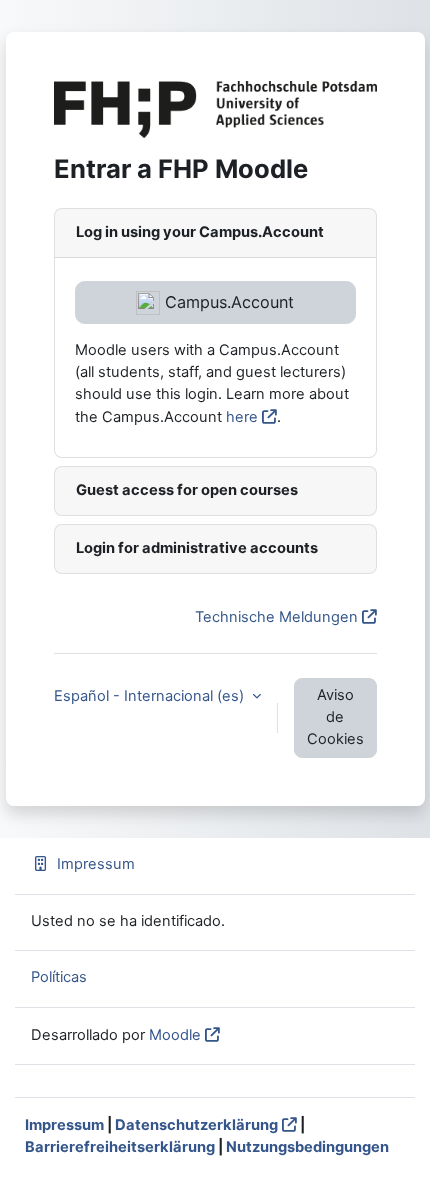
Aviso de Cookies (335, 717)
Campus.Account (227, 302)
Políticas (59, 977)
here (242, 417)
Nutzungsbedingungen (307, 1147)
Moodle (175, 1035)
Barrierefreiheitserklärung (120, 1147)
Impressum (96, 864)
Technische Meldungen (276, 617)
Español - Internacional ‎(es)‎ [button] (151, 696)
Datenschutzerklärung (196, 1125)
